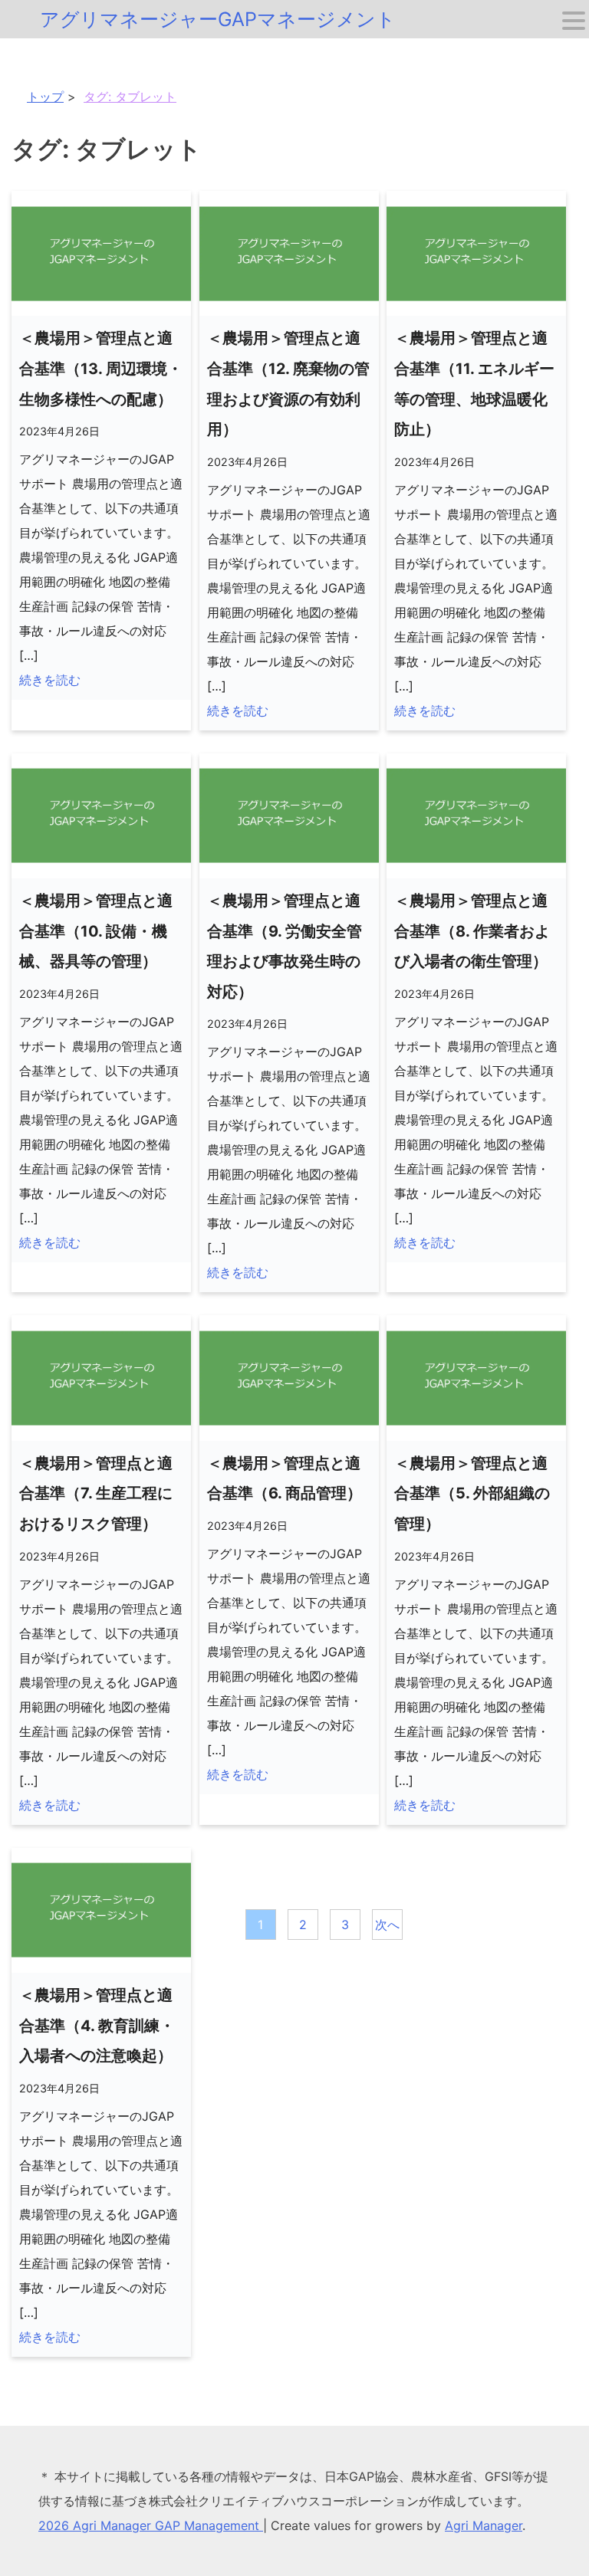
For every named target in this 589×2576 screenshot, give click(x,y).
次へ (387, 1925)
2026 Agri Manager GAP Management (151, 2525)
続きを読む (50, 680)
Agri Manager (484, 2525)
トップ (45, 97)
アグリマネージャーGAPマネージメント (218, 19)
